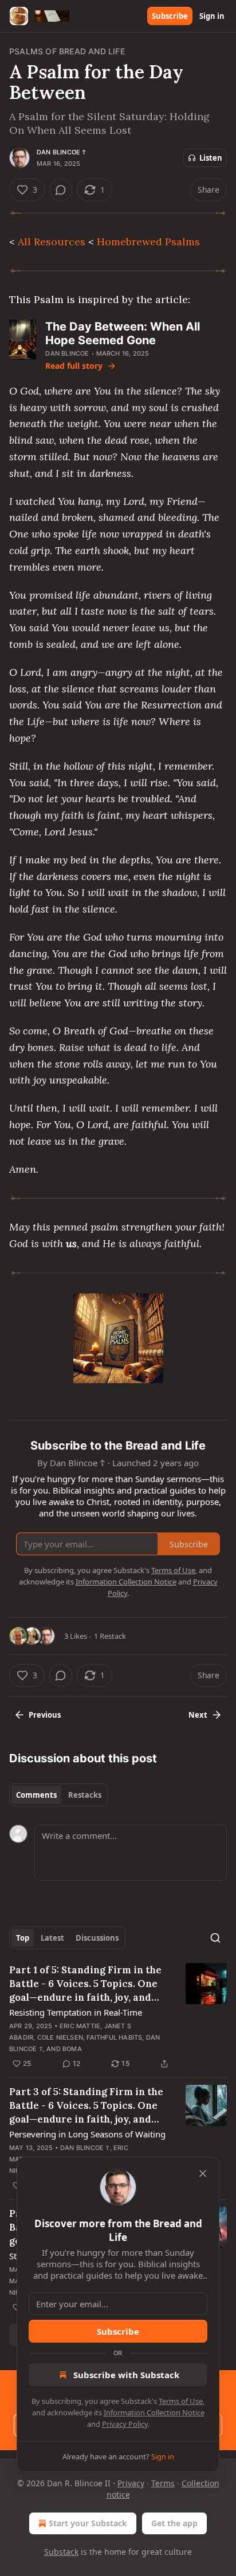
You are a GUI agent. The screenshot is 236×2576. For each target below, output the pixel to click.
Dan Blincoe (67, 353)
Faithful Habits (114, 2037)
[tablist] (59, 1795)
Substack (61, 2552)
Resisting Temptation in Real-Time (76, 2012)
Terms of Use (181, 2401)
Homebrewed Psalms (148, 242)
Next (198, 1715)
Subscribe (170, 16)
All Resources (52, 242)
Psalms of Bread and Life (67, 51)
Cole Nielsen (60, 2037)
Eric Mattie (80, 2026)
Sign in (212, 16)
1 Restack (110, 1636)
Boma (72, 2049)
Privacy (131, 2483)
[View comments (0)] (61, 190)
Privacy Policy (125, 2424)
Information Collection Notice (154, 2412)
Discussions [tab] (97, 1938)
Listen (211, 158)
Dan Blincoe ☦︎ (62, 152)
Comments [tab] (36, 1795)
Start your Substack (88, 2523)
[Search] (215, 1938)
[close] (203, 2173)
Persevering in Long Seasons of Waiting (87, 2134)
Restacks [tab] (85, 1795)
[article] (118, 2017)
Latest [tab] (52, 1938)
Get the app (174, 2523)
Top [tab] (23, 1938)
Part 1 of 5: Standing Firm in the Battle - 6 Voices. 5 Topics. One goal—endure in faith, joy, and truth (85, 1984)
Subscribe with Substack (126, 2375)
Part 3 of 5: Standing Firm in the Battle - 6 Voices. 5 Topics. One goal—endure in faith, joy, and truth (86, 2106)
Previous (45, 1715)
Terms (163, 2483)
